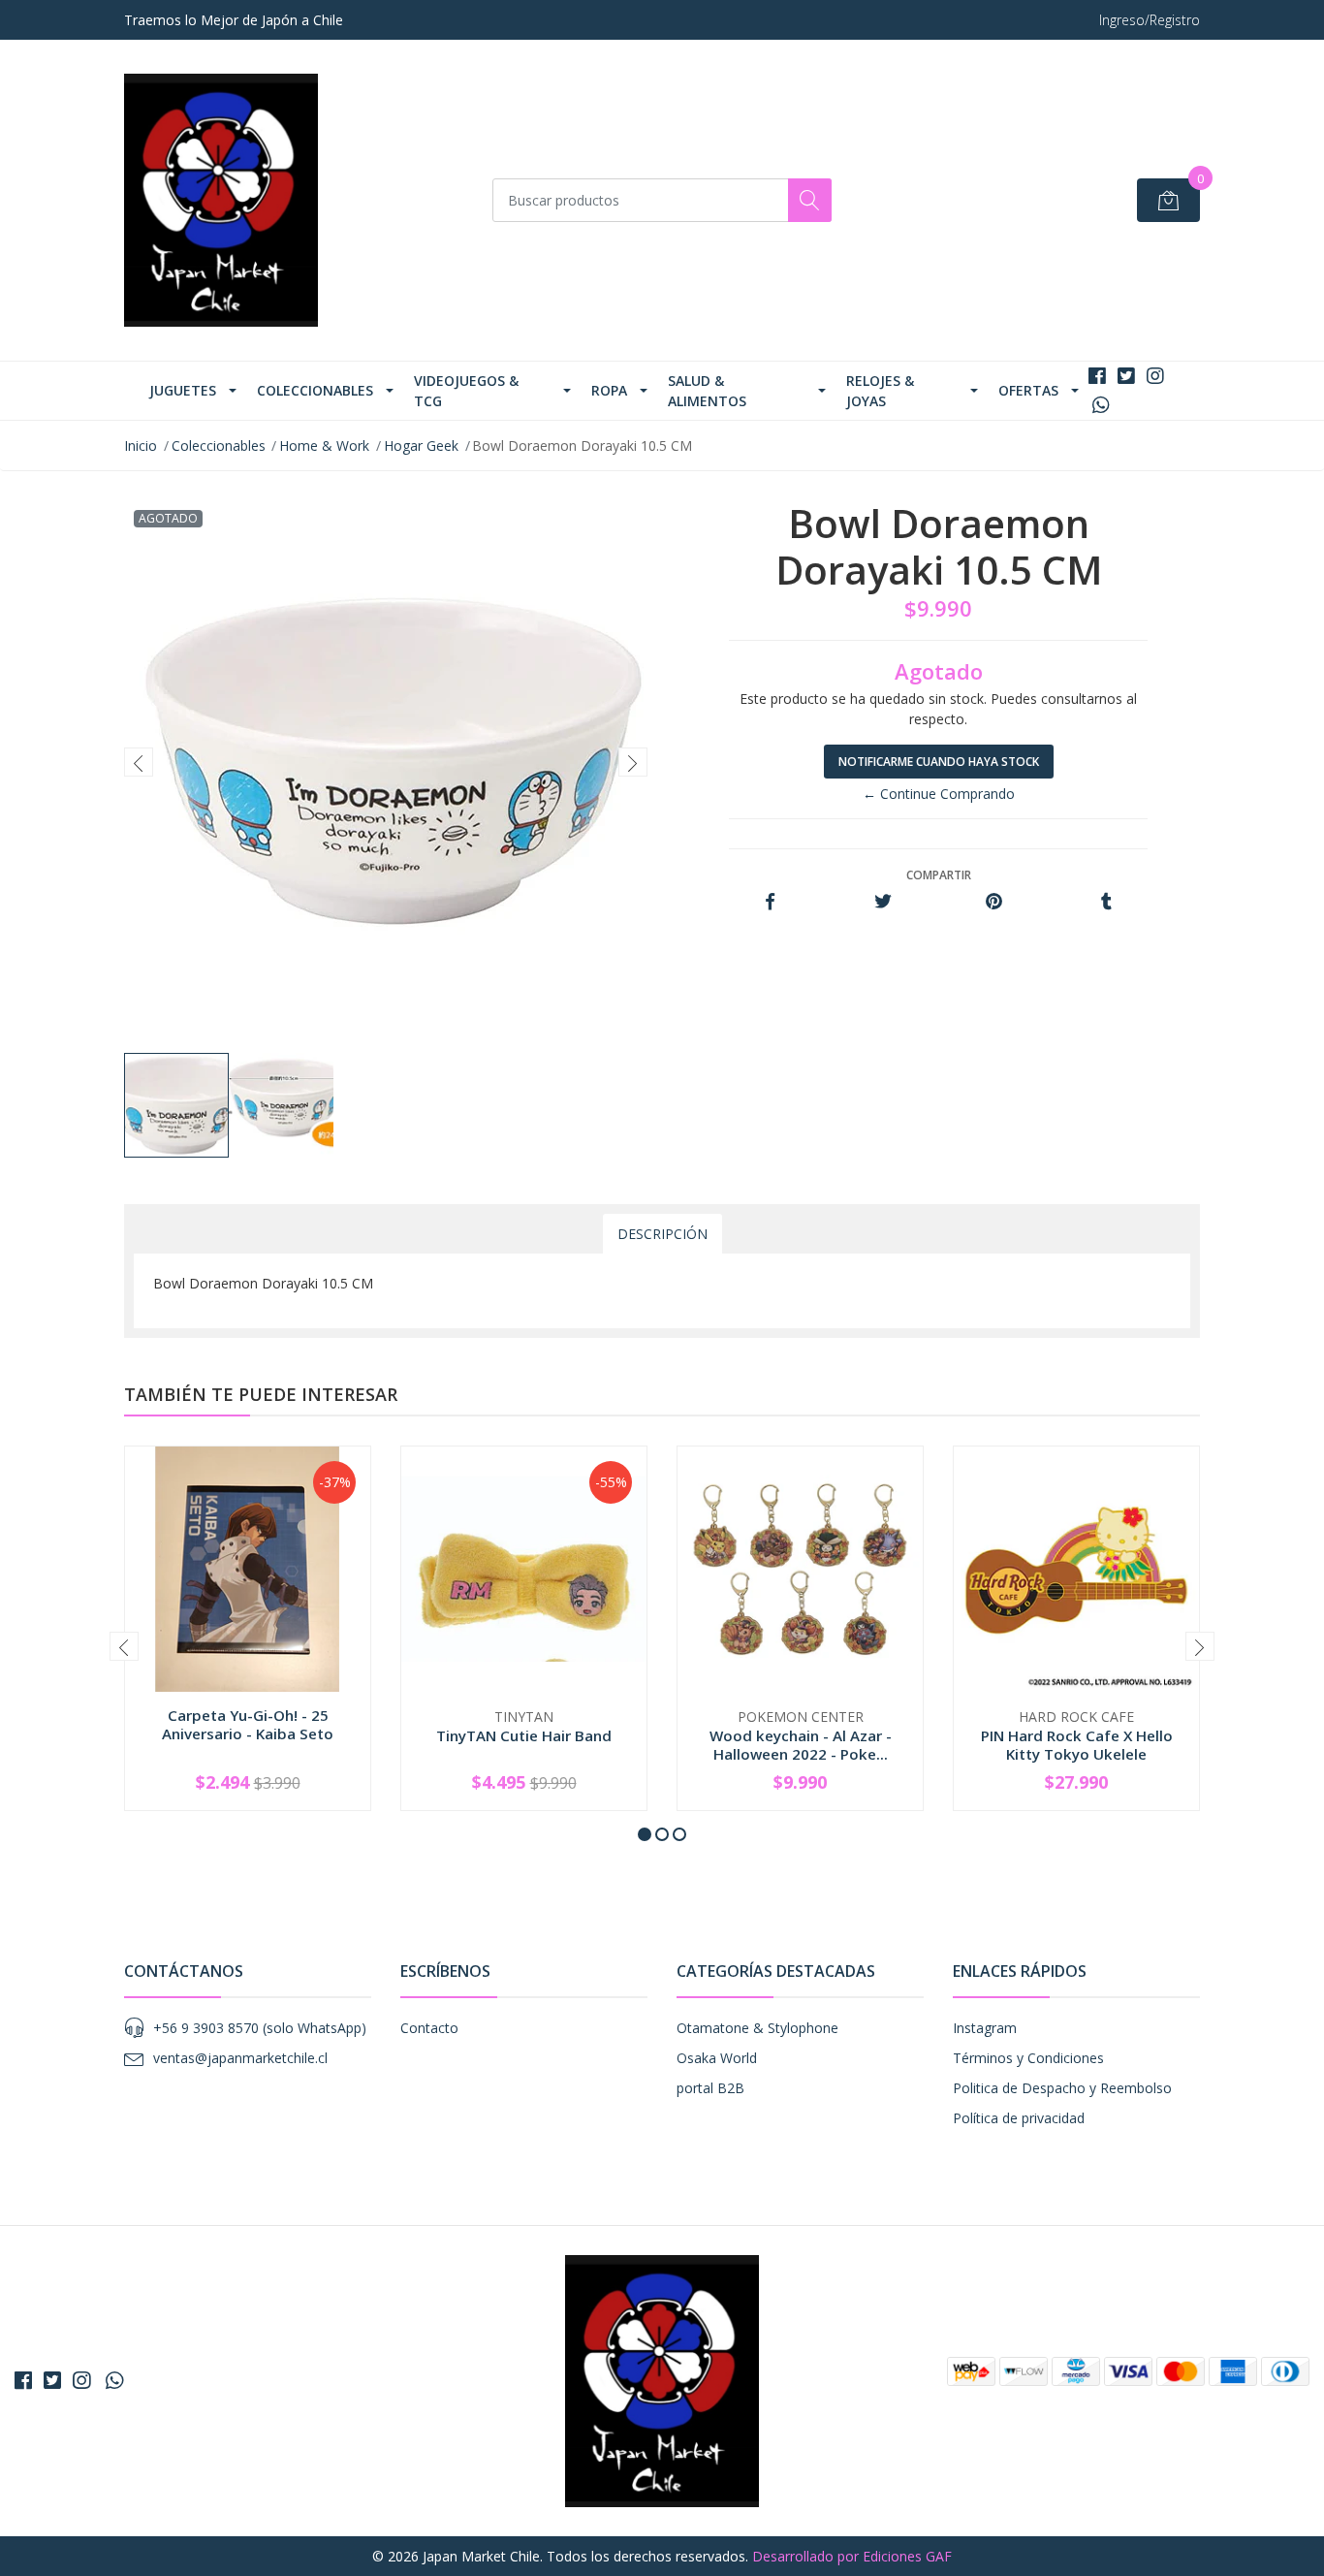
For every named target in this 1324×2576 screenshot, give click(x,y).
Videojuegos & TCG (466, 391)
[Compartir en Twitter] (883, 902)
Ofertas (1028, 390)
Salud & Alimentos (707, 391)
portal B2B (710, 2088)
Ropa (609, 390)
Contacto (429, 2028)
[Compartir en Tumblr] (1106, 902)
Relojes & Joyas (880, 391)
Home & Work (324, 445)
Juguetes (183, 390)
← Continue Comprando (939, 794)
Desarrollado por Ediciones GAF (852, 2556)
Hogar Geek (421, 445)
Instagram (985, 2028)
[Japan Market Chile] (221, 200)
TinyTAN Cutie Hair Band (524, 1735)
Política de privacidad (1019, 2118)
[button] (645, 1834)
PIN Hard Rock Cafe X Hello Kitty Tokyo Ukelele (1077, 1744)
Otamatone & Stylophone (757, 2028)
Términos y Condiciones (1028, 2058)
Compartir (939, 875)
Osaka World (717, 2058)
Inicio (141, 445)
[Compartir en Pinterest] (994, 902)
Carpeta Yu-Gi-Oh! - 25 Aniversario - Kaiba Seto (248, 1724)
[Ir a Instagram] (1155, 376)
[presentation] (139, 762)
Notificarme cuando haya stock (939, 762)
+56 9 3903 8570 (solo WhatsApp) (260, 2028)
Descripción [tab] (662, 1234)
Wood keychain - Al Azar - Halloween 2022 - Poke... (801, 1744)
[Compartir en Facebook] (770, 902)
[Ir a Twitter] (1126, 376)
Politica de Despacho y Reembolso (1062, 2088)
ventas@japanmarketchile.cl (240, 2058)
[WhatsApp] (1101, 405)
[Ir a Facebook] (1097, 376)
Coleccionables (315, 390)
